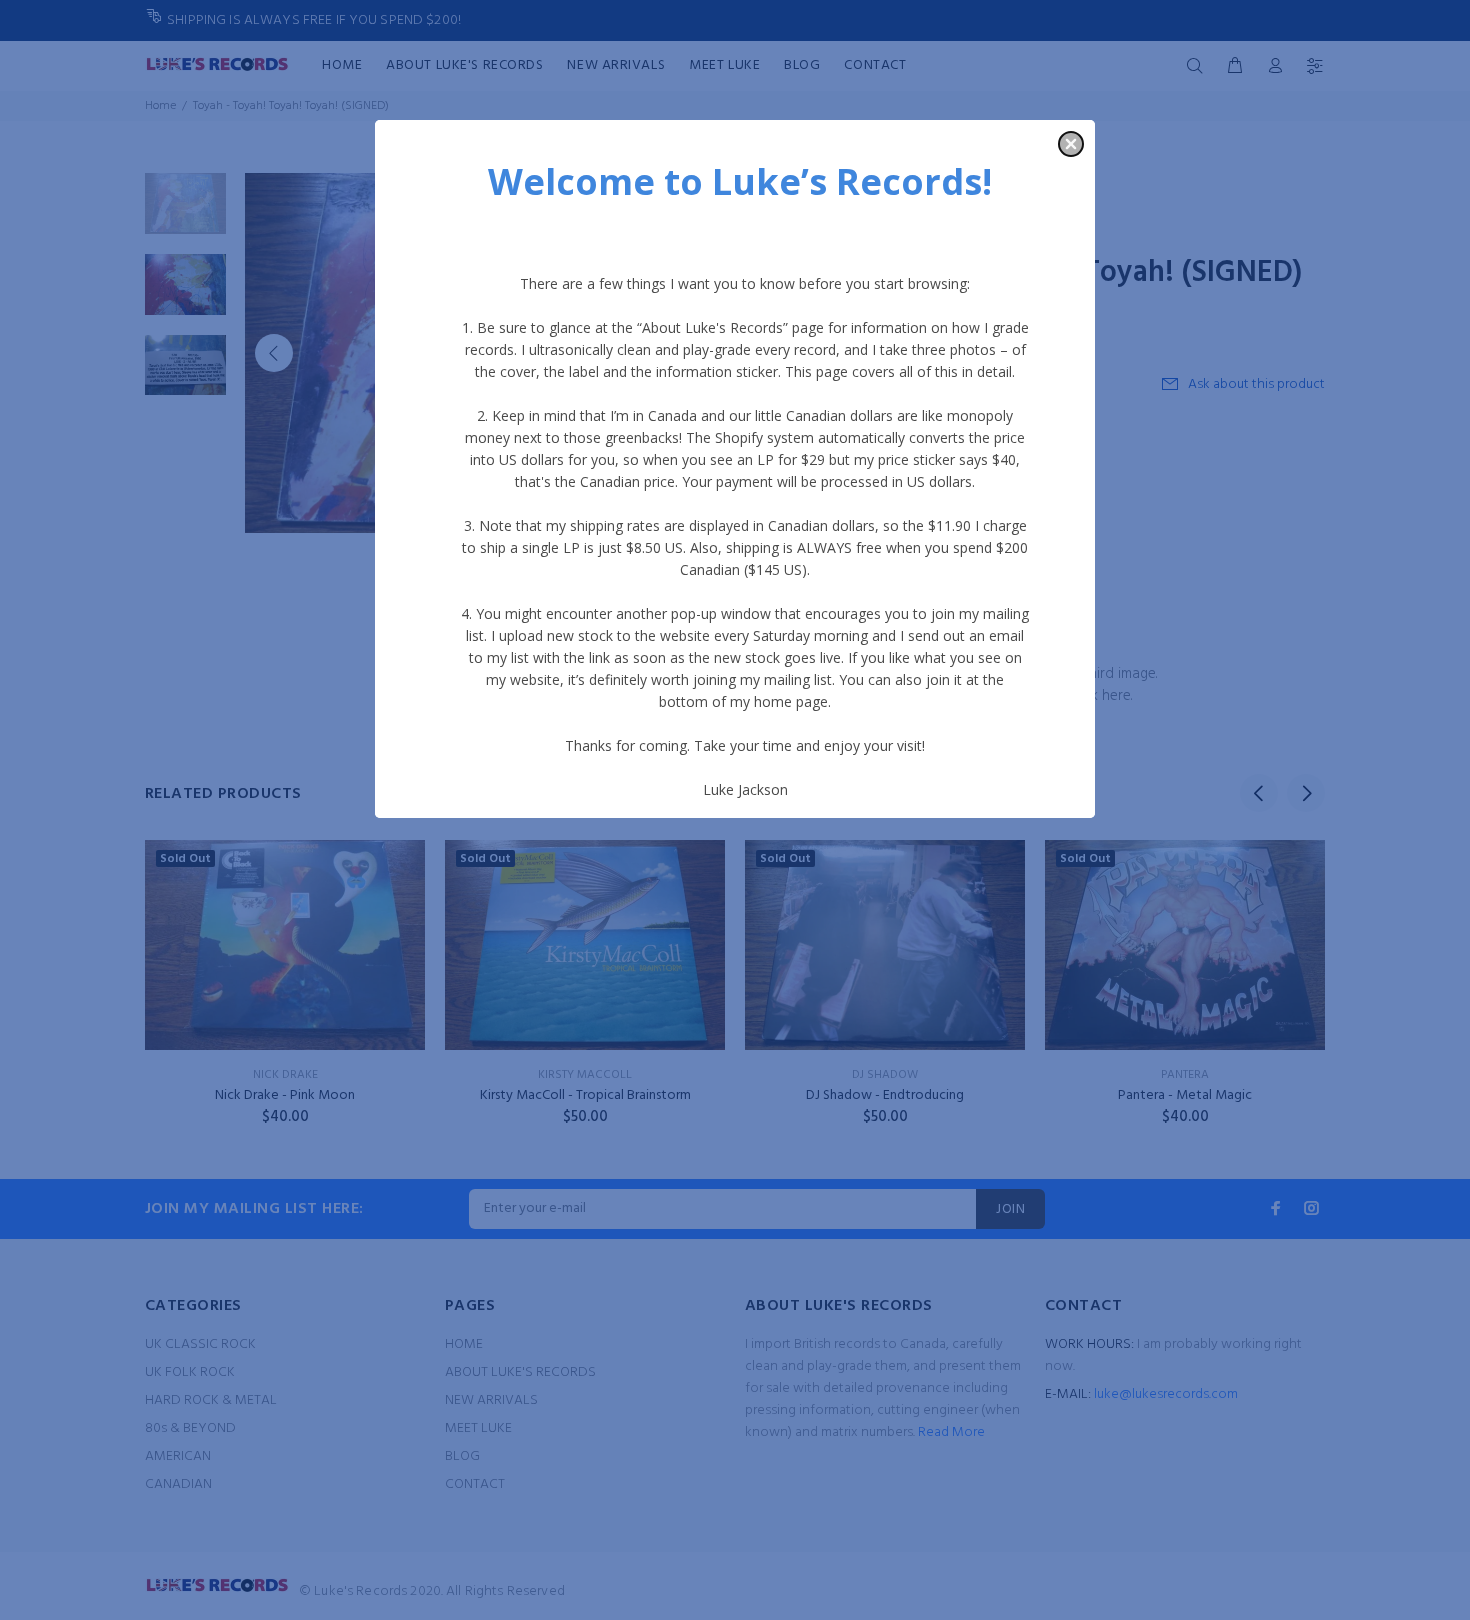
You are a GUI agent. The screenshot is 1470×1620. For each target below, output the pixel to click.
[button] (1071, 144)
